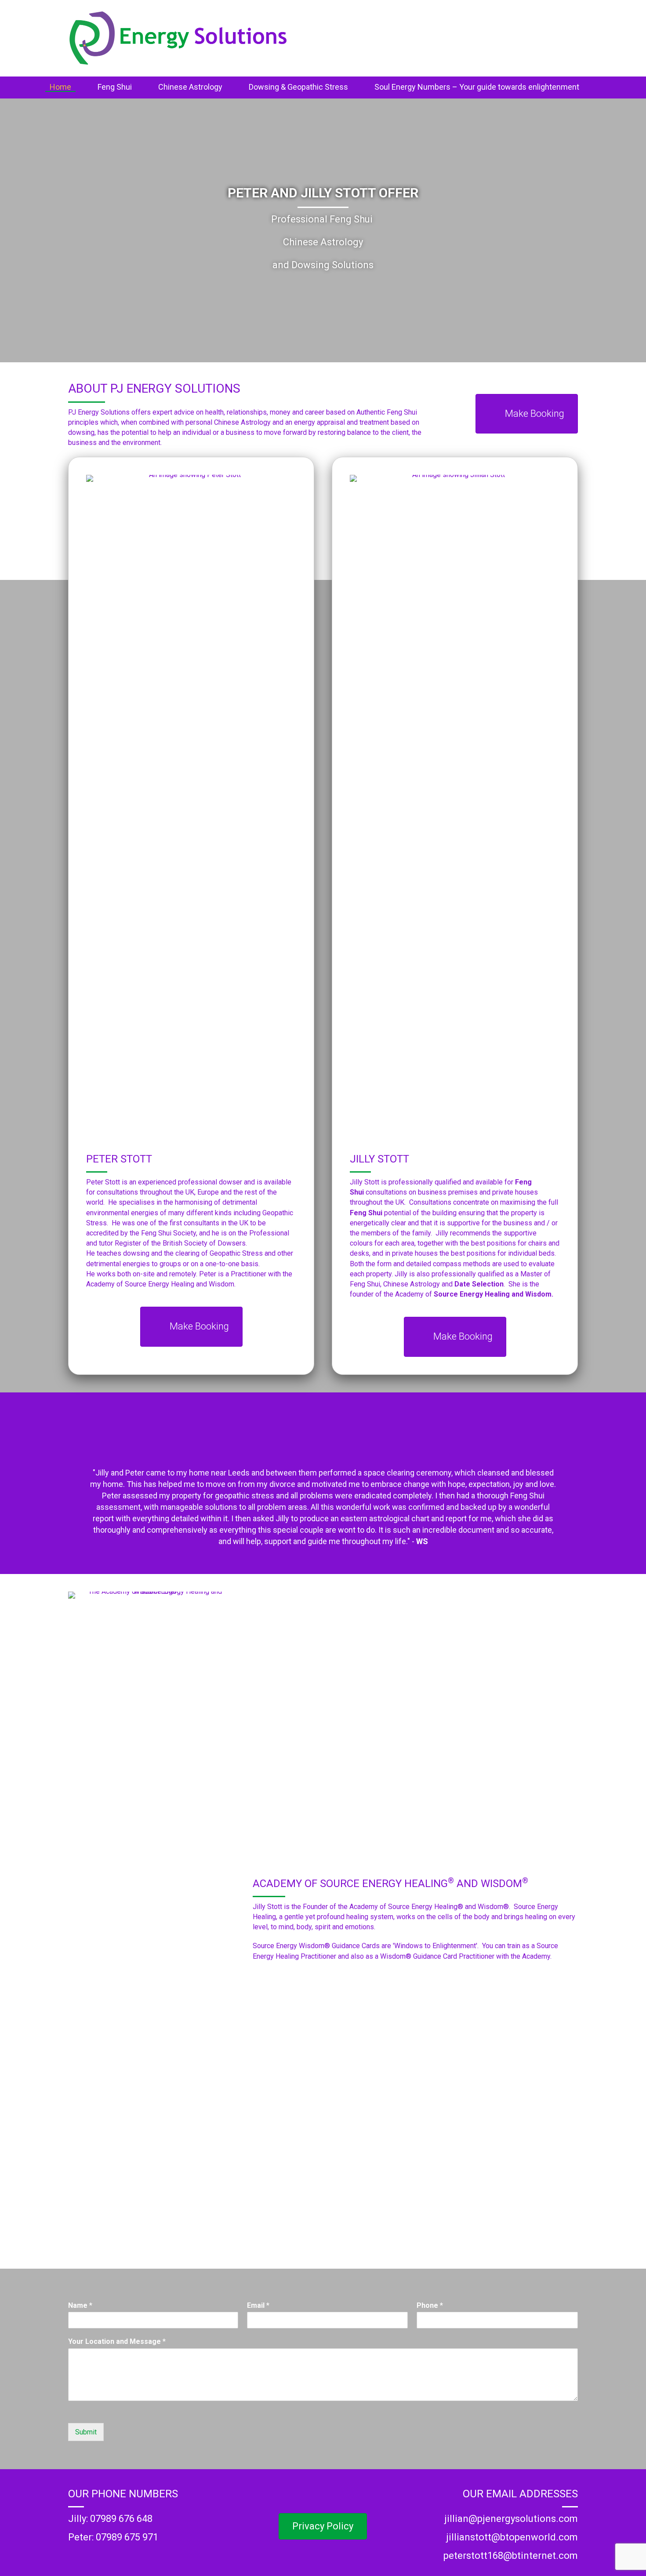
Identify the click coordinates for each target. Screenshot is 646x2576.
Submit (86, 2432)
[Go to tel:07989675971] (147, 2540)
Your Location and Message (117, 2341)
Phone (430, 2305)
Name (80, 2305)
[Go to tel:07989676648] (147, 2521)
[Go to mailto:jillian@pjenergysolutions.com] (499, 2521)
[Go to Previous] (71, 1479)
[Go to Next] (575, 1479)
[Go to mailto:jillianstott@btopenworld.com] (499, 2540)
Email (258, 2305)
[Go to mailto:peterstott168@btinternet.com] (499, 2558)
